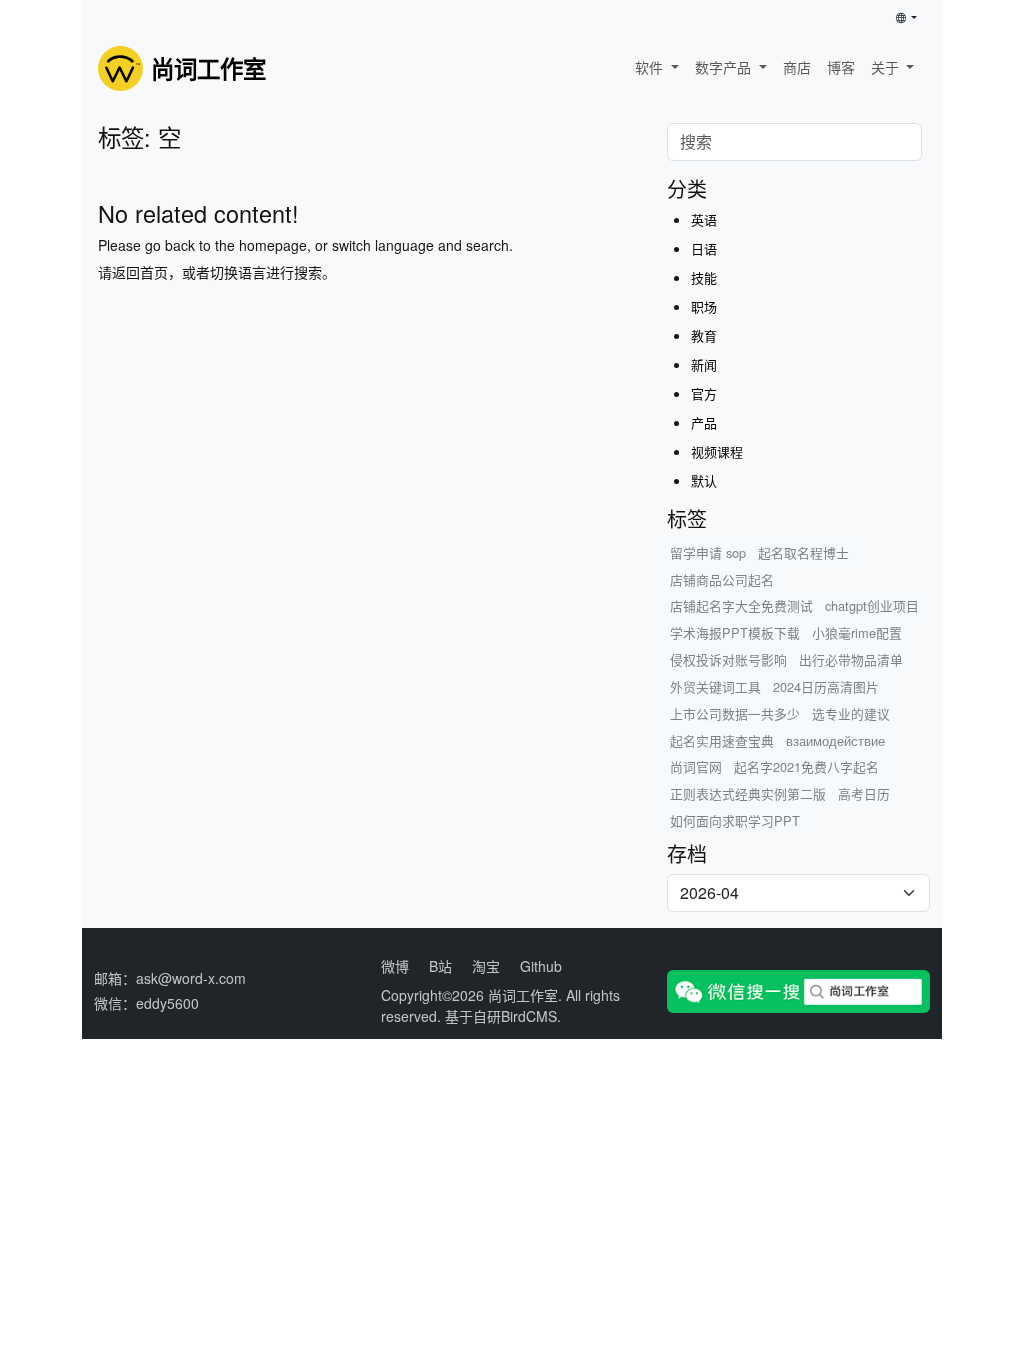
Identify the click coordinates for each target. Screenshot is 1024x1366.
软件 (651, 67)
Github (541, 966)
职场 (704, 306)
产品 (704, 422)
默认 (704, 480)
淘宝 (486, 966)
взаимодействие (835, 740)
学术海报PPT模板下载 (735, 632)
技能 (704, 277)
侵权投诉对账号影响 (728, 659)
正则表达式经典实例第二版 (748, 793)
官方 (704, 393)
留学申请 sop (708, 552)
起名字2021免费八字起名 (806, 766)
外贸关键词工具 (715, 686)
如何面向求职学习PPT (735, 820)
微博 (395, 966)
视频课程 (717, 451)
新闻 (704, 364)
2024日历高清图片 (826, 686)
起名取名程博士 (803, 552)
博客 (841, 67)
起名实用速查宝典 (722, 740)
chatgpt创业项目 (872, 605)
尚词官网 (696, 766)
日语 (704, 248)
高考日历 (864, 793)
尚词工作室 (523, 995)
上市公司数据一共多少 (735, 713)
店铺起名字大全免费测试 (741, 605)
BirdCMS (529, 1016)
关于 (887, 67)
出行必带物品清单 (851, 659)
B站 (440, 966)
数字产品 (725, 67)
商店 (797, 67)
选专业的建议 (851, 713)
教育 (704, 335)
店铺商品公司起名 (722, 579)
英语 (704, 219)
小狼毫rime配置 (857, 632)
